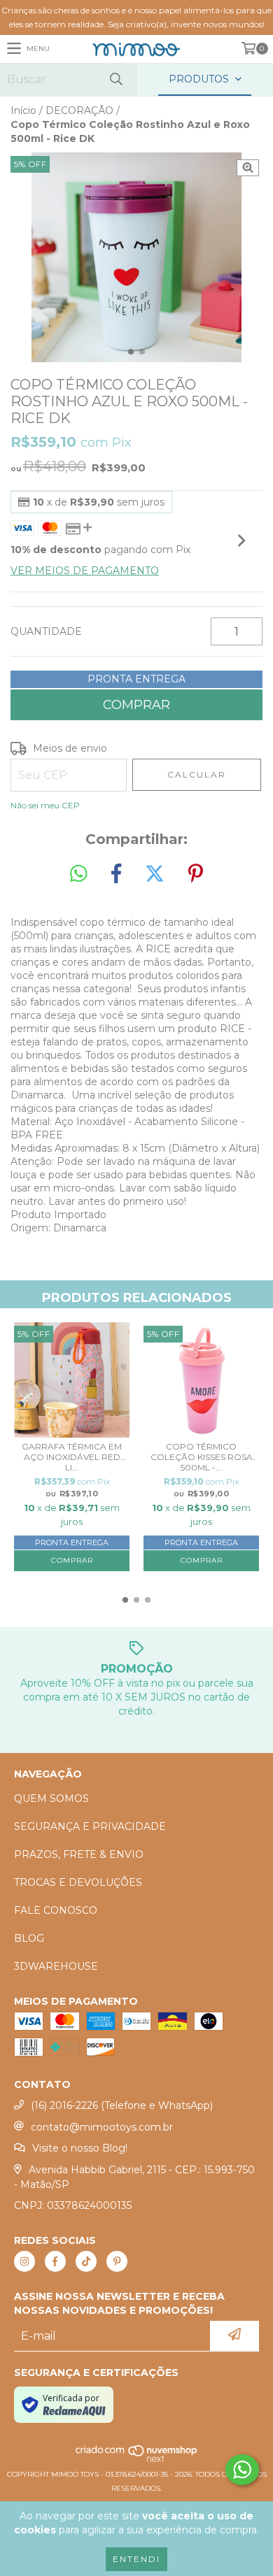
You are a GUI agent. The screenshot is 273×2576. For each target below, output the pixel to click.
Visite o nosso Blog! (80, 2148)
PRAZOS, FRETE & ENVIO (79, 1854)
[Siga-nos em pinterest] (117, 2261)
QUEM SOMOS (51, 1798)
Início (23, 110)
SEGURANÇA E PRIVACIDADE (90, 1826)
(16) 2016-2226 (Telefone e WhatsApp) (122, 2105)
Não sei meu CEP (45, 805)
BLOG (29, 1938)
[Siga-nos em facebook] (55, 2261)
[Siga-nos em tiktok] (86, 2261)
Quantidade (46, 631)
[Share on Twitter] (155, 874)
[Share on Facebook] (116, 874)
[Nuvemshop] (137, 2460)
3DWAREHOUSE (56, 1966)
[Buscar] (115, 79)
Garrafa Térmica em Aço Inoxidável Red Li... (72, 1457)
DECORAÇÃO (79, 110)
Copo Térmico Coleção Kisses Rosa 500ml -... (202, 1457)
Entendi (136, 2559)
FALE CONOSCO (56, 1910)
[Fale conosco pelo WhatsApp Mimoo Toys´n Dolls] (242, 2470)
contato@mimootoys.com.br (102, 2127)
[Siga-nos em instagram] (24, 2261)
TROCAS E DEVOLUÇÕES (78, 1882)
